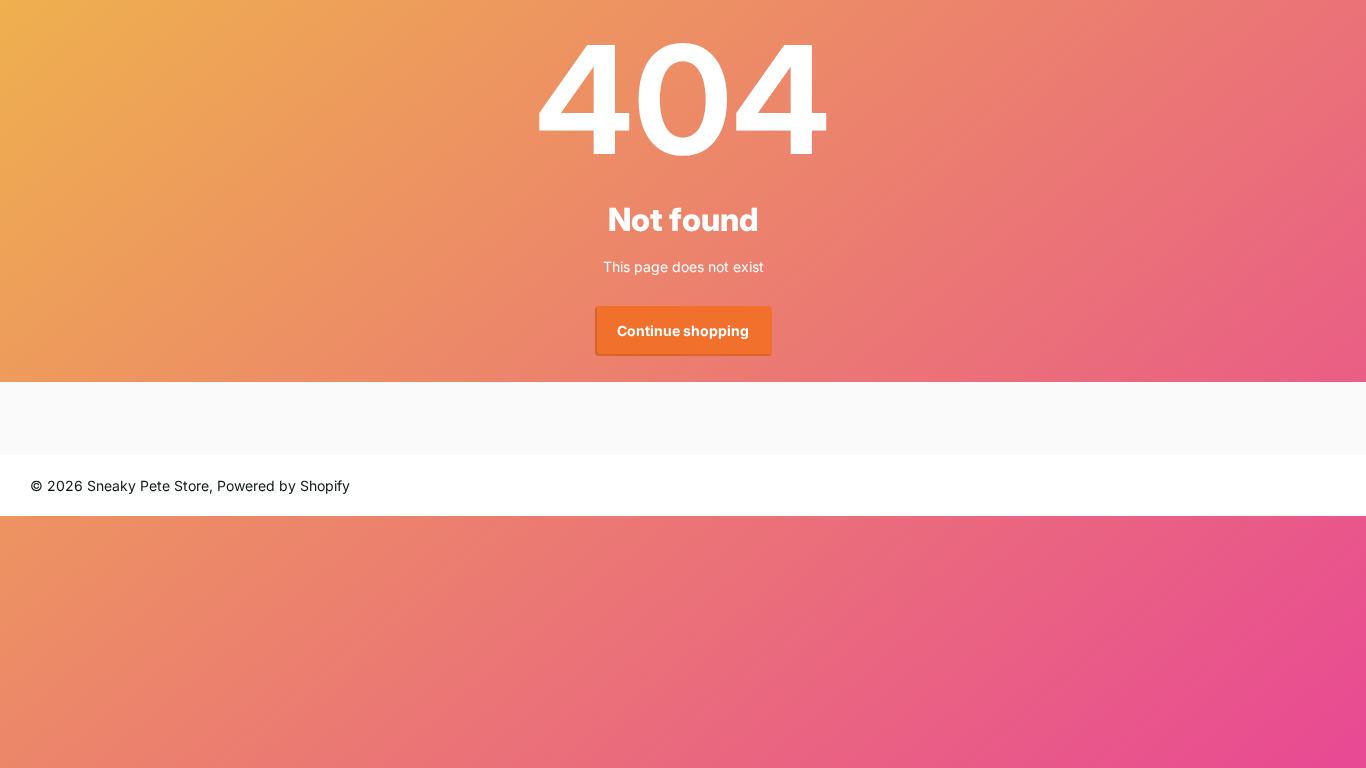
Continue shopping (683, 330)
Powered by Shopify (283, 485)
